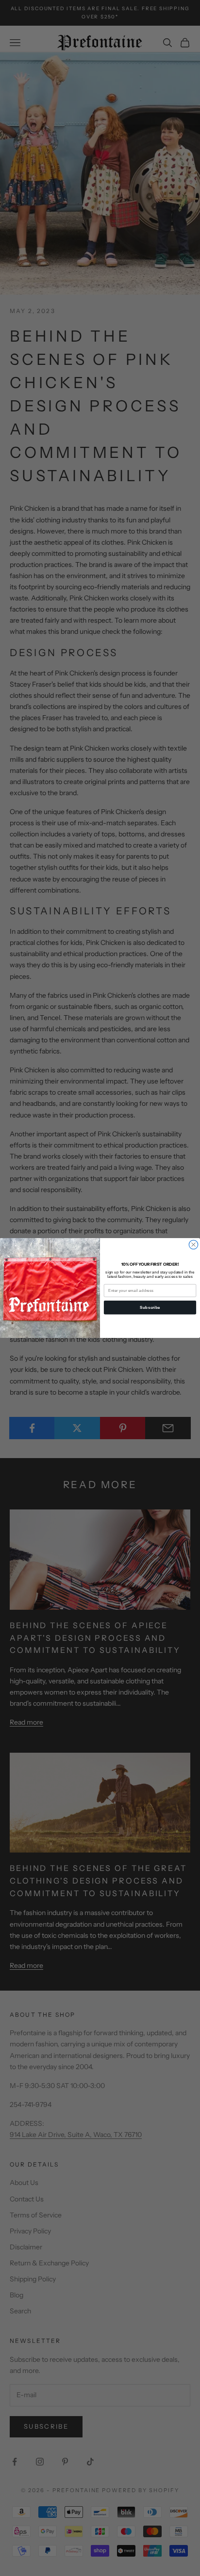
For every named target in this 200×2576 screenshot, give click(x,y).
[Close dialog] (193, 1244)
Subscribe (150, 1307)
